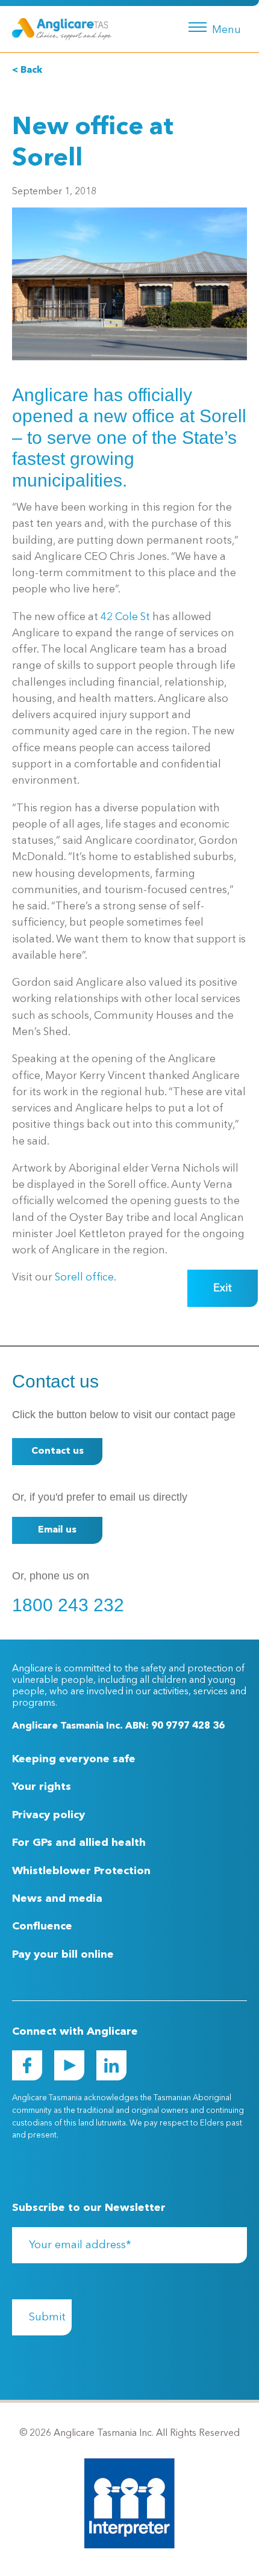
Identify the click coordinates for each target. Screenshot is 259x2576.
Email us (57, 1530)
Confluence (42, 1926)
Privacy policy (48, 1815)
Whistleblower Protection (81, 1871)
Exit (223, 1288)
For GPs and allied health (79, 1843)
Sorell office (84, 1278)
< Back (27, 70)
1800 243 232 (68, 1605)
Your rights (42, 1787)
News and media (57, 1899)
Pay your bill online (63, 1955)
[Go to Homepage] (62, 29)
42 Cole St (125, 617)
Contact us (58, 1451)
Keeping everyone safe (74, 1759)
